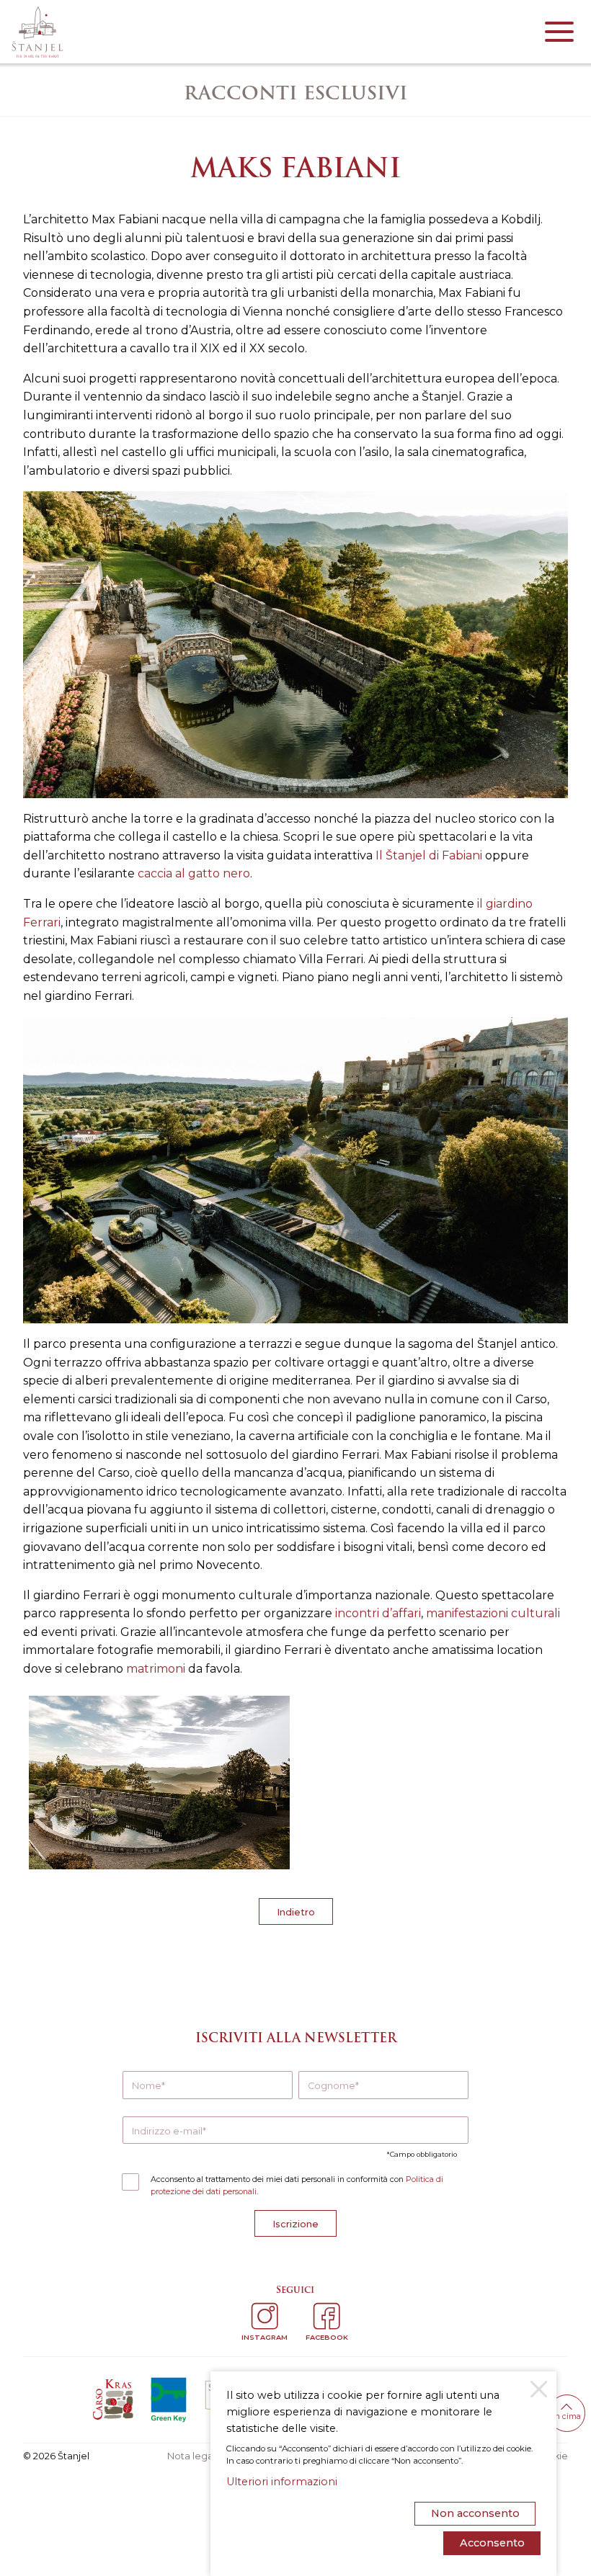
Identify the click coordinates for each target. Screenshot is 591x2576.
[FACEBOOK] (326, 2316)
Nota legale (195, 2456)
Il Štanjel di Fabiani (429, 855)
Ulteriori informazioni (282, 2482)
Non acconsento (475, 2513)
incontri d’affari (378, 1613)
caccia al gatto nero (194, 873)
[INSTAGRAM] (265, 2316)
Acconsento (492, 2543)
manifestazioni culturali (493, 1613)
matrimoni (156, 1669)
